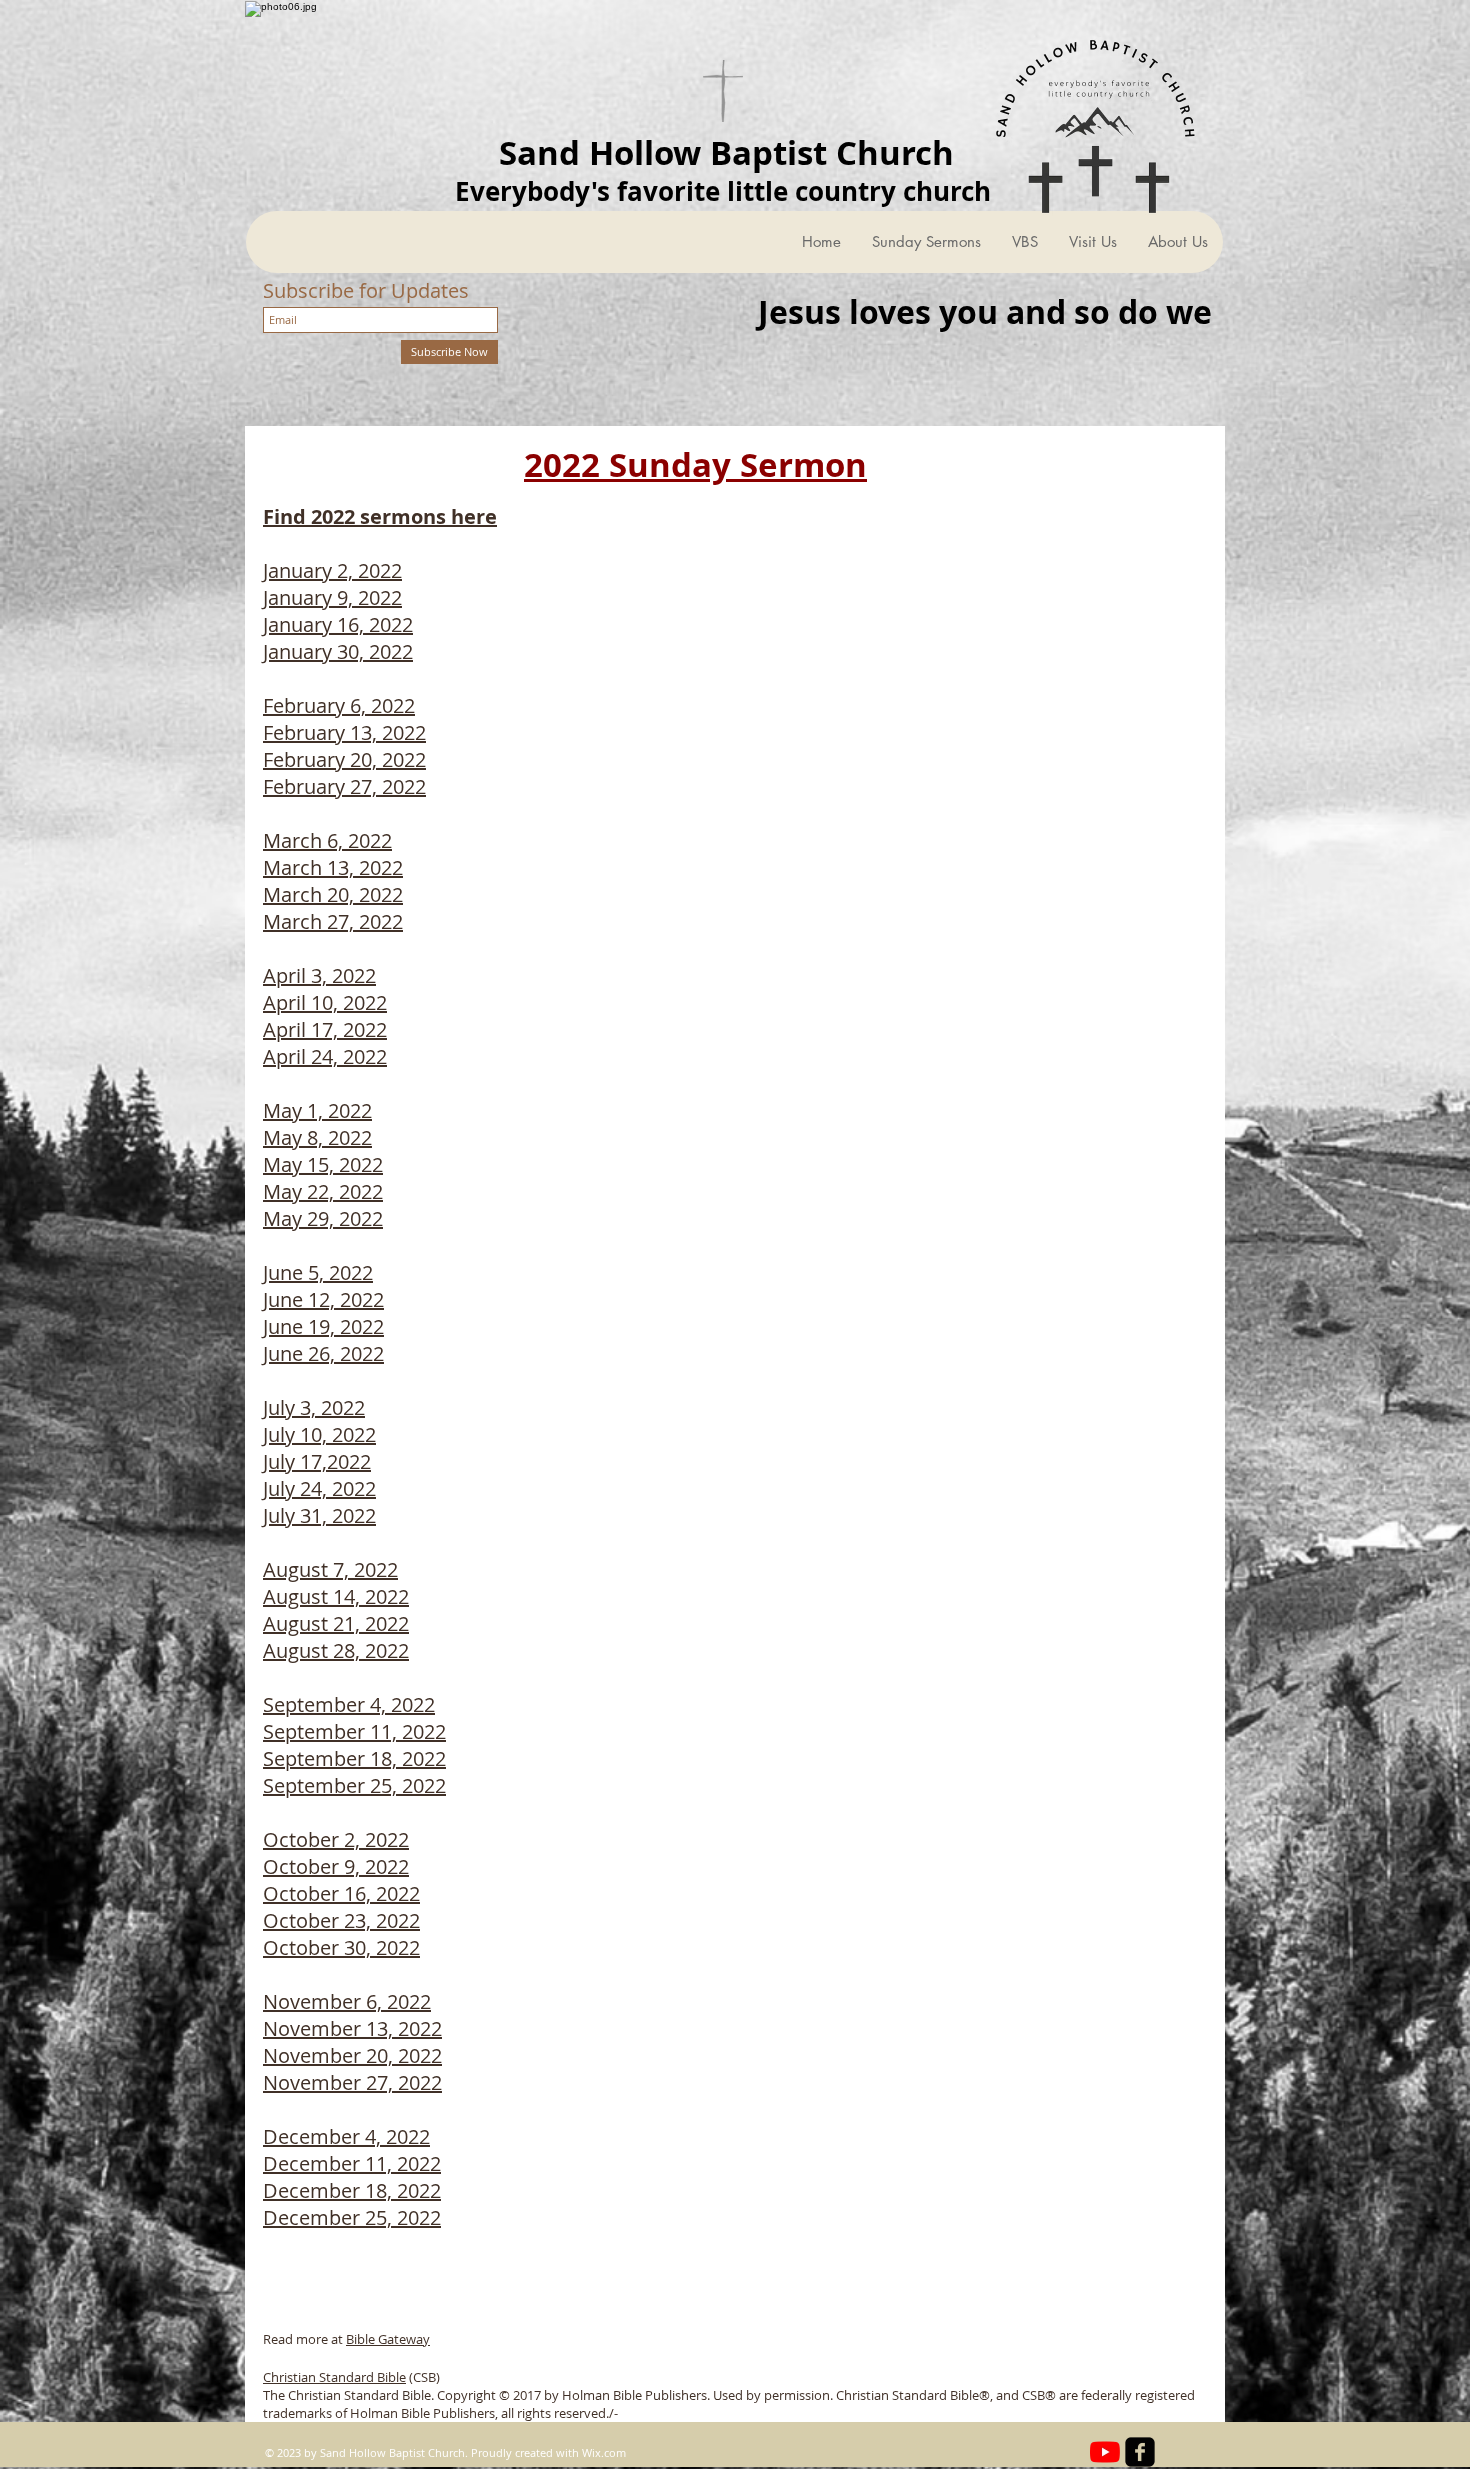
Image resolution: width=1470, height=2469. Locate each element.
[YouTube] (1105, 2452)
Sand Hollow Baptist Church (726, 152)
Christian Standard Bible (334, 2377)
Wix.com (604, 2452)
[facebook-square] (1140, 2452)
